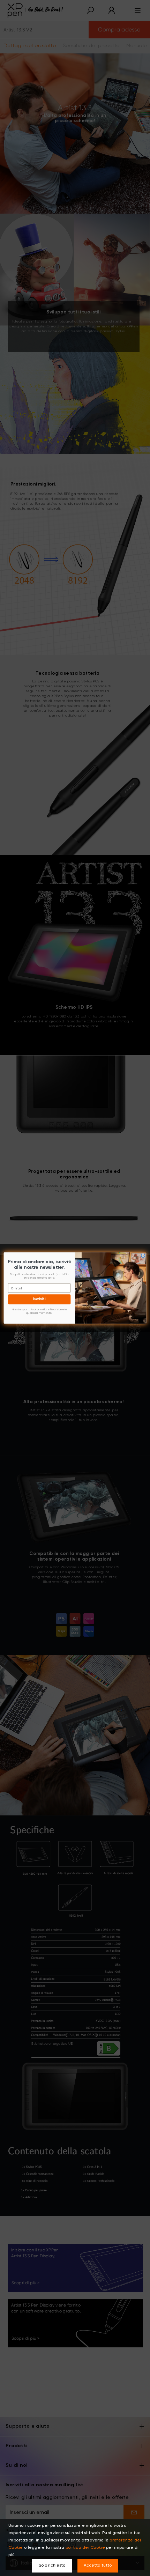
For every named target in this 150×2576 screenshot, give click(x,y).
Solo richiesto (52, 2566)
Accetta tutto (98, 2566)
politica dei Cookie (85, 2548)
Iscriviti (39, 1299)
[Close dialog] (143, 1256)
